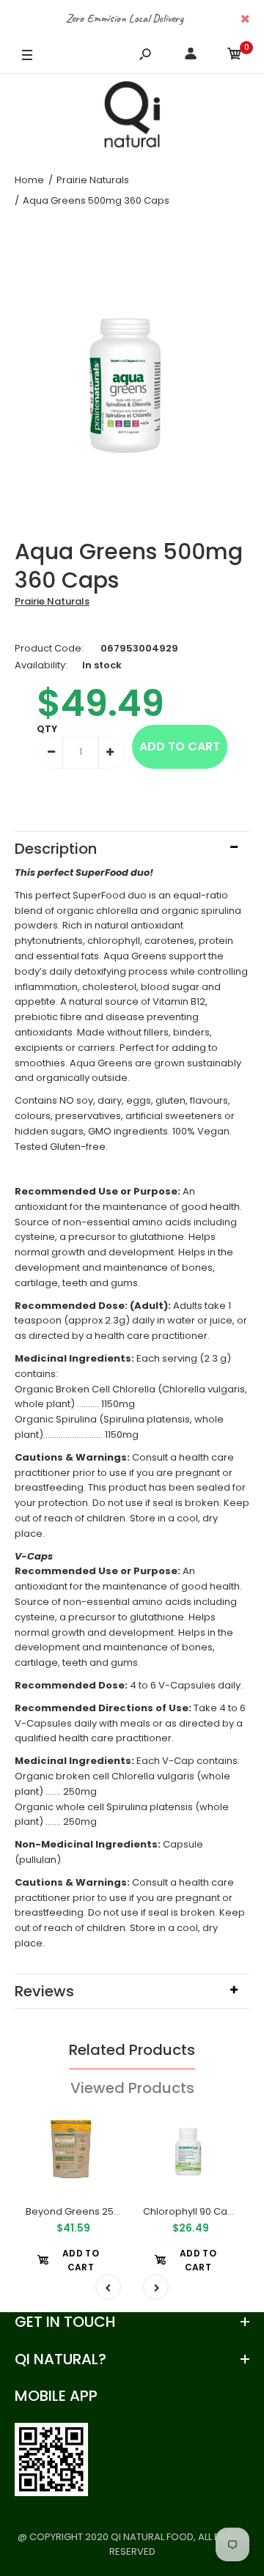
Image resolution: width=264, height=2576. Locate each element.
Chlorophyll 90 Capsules (201, 2211)
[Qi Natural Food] (132, 118)
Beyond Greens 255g (76, 2211)
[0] (235, 56)
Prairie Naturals (52, 601)
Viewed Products (132, 2088)
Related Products (132, 2050)
